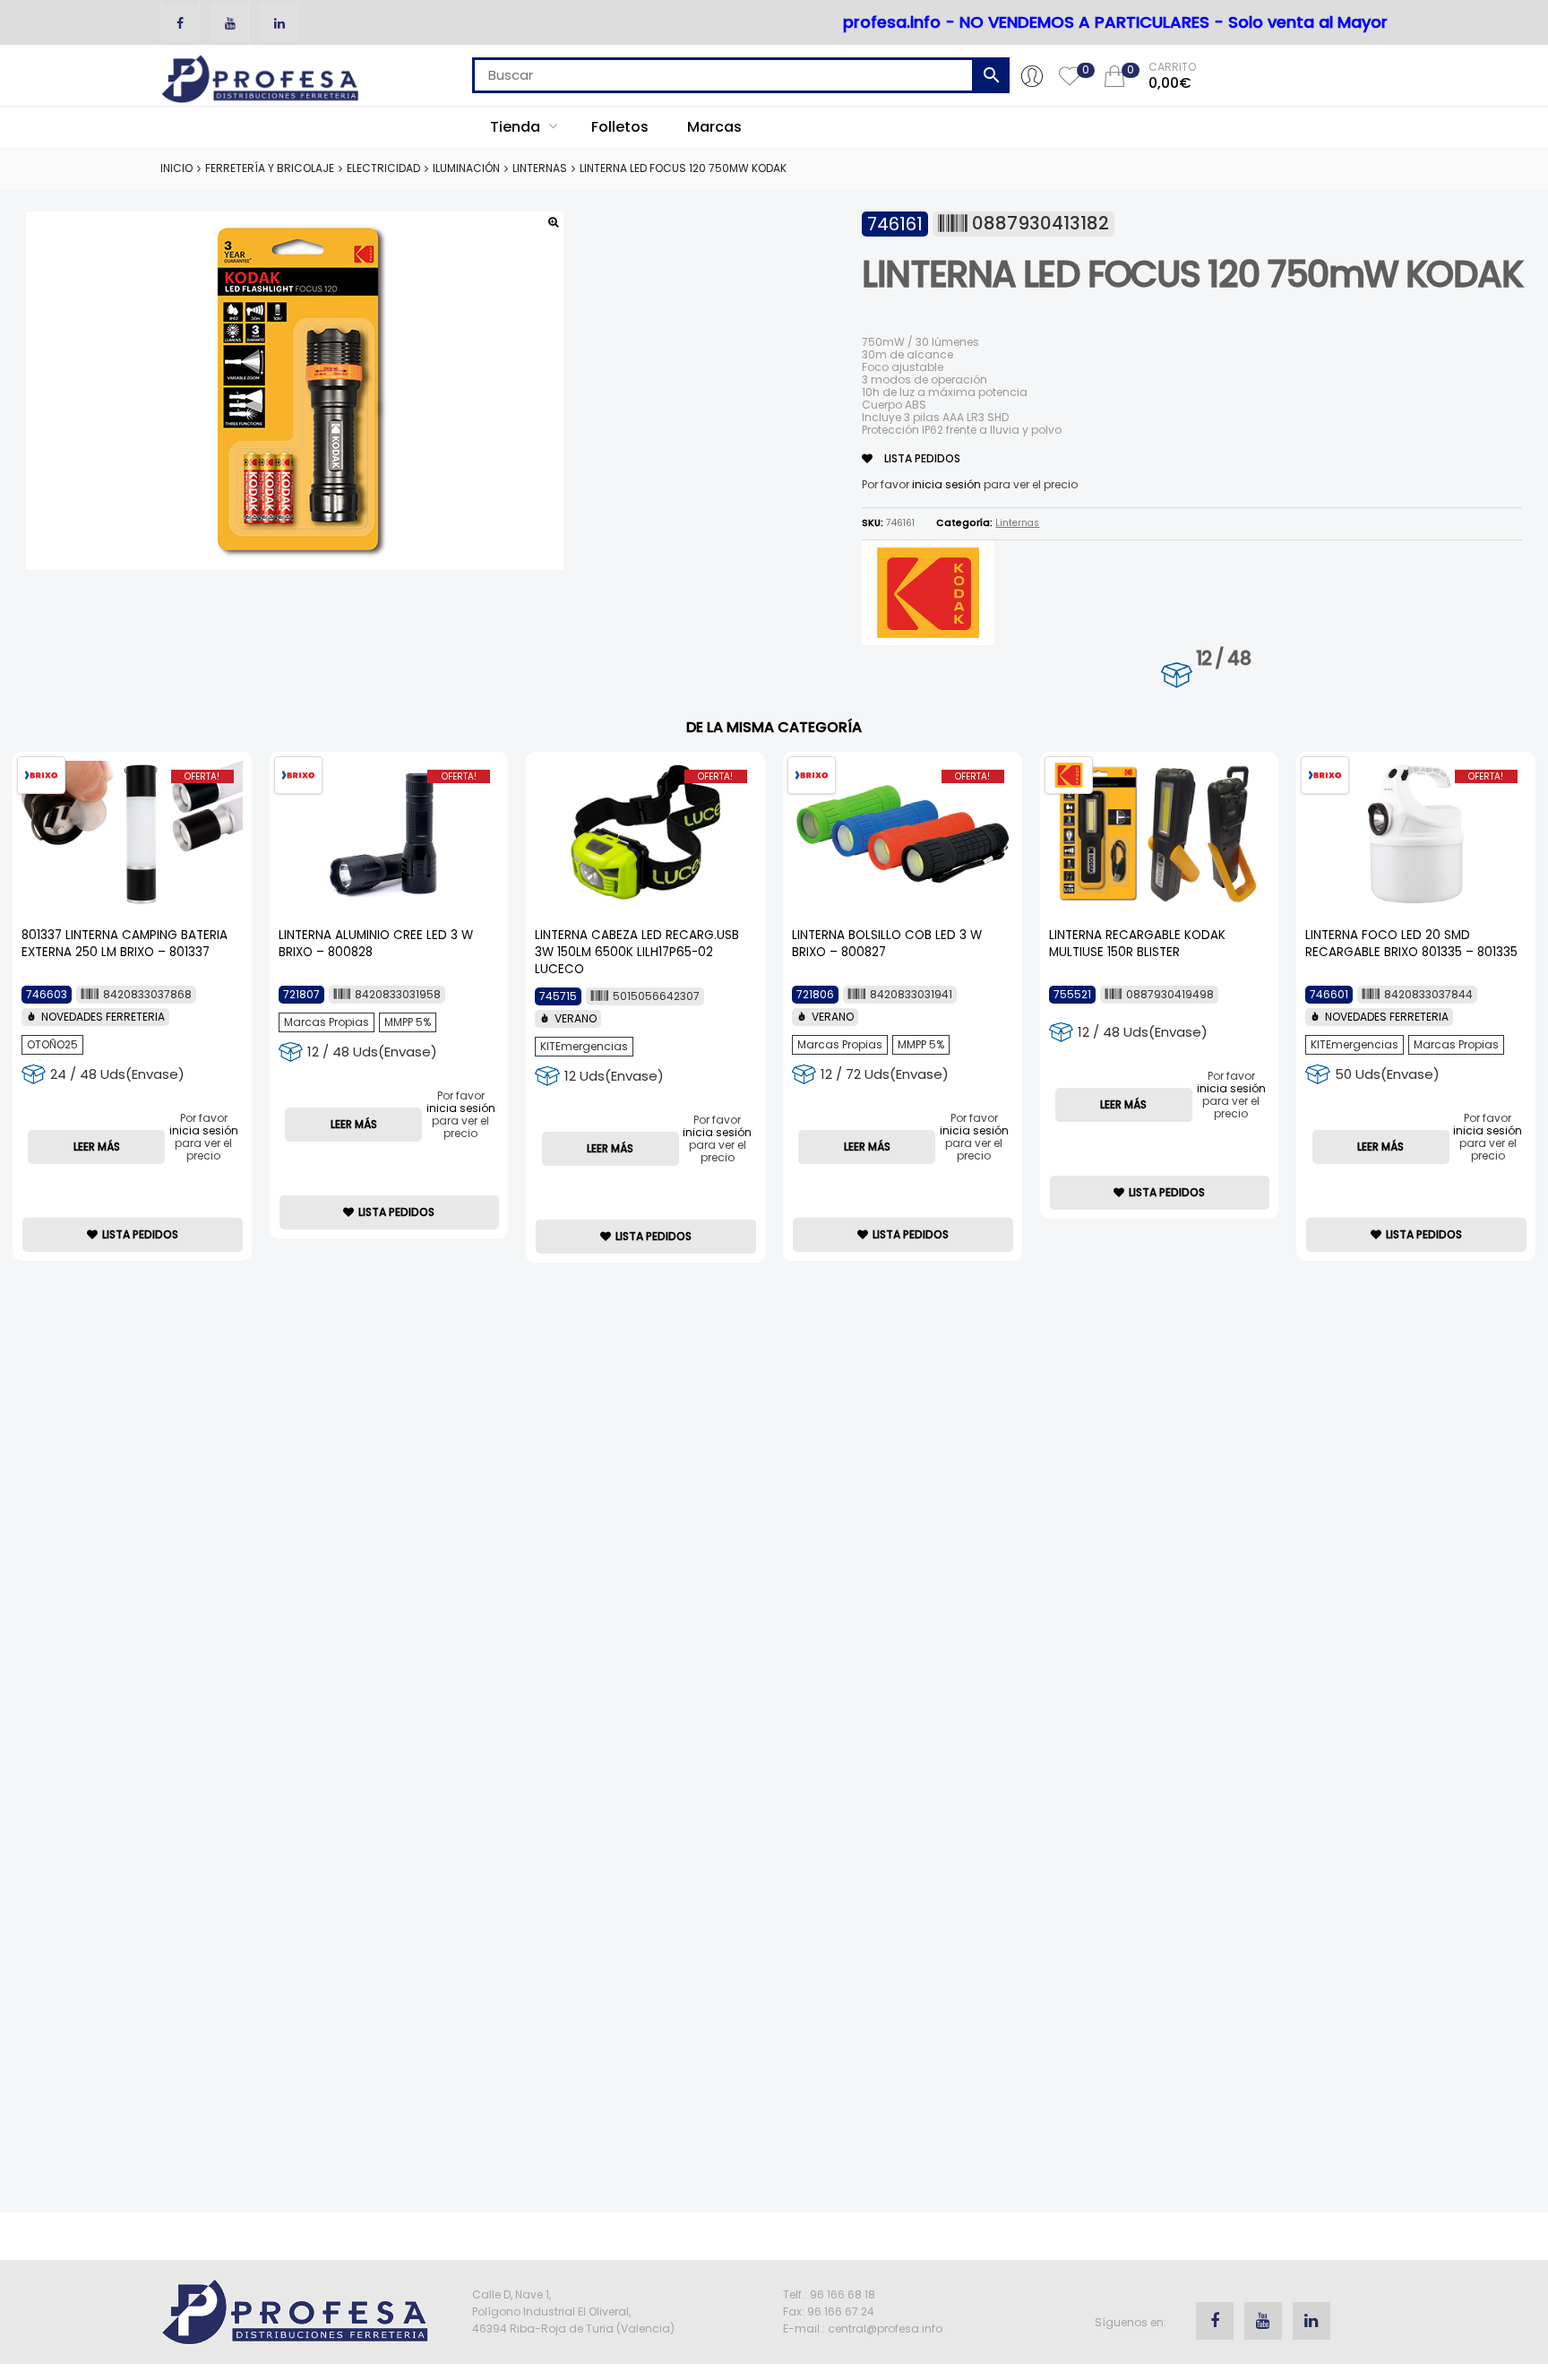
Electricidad (383, 168)
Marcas (714, 127)
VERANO (576, 1018)
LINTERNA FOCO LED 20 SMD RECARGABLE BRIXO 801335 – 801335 (1411, 944)
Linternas (540, 168)
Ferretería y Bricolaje (270, 168)
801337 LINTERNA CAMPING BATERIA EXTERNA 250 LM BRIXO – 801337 (125, 944)
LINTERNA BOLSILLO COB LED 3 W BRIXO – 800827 (887, 944)
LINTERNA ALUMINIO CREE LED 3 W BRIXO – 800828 (376, 944)
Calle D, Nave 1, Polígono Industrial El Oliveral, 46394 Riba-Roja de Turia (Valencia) (573, 2311)
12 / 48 (1223, 658)
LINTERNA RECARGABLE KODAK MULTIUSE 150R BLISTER (1137, 944)
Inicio (176, 168)
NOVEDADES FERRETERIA (103, 1017)
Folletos (620, 127)
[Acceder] (1032, 75)
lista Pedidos (921, 458)
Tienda (517, 127)
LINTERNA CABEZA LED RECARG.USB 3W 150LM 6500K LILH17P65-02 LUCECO (637, 952)
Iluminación (466, 168)
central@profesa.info (885, 2328)
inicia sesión (946, 484)
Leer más (97, 1147)
